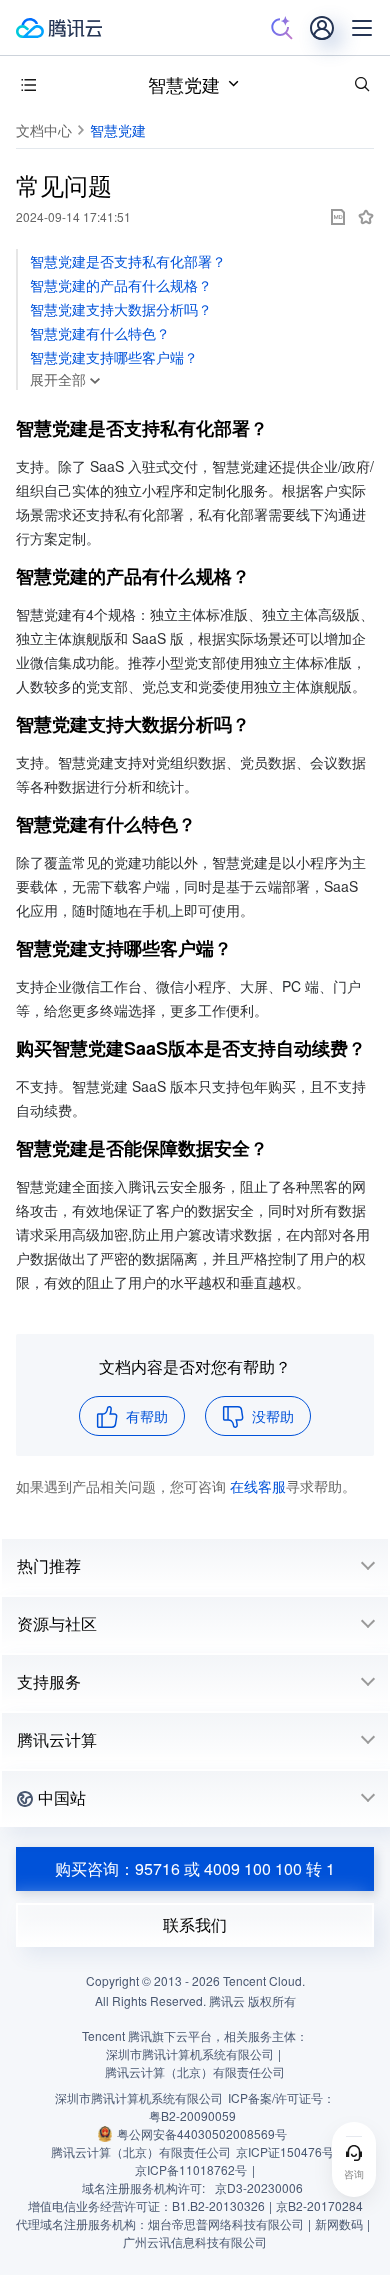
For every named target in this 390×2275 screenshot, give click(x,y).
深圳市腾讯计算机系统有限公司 (139, 2097)
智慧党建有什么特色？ (100, 333)
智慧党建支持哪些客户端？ (114, 357)
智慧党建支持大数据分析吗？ (121, 309)
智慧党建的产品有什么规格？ (121, 285)
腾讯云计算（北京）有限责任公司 (141, 2151)
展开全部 (58, 379)
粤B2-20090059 (192, 2115)
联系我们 (195, 1924)
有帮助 (147, 1416)
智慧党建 (184, 84)
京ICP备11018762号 (191, 2169)
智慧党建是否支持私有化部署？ (128, 261)
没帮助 (273, 1416)
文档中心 (44, 130)
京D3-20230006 (259, 2187)
